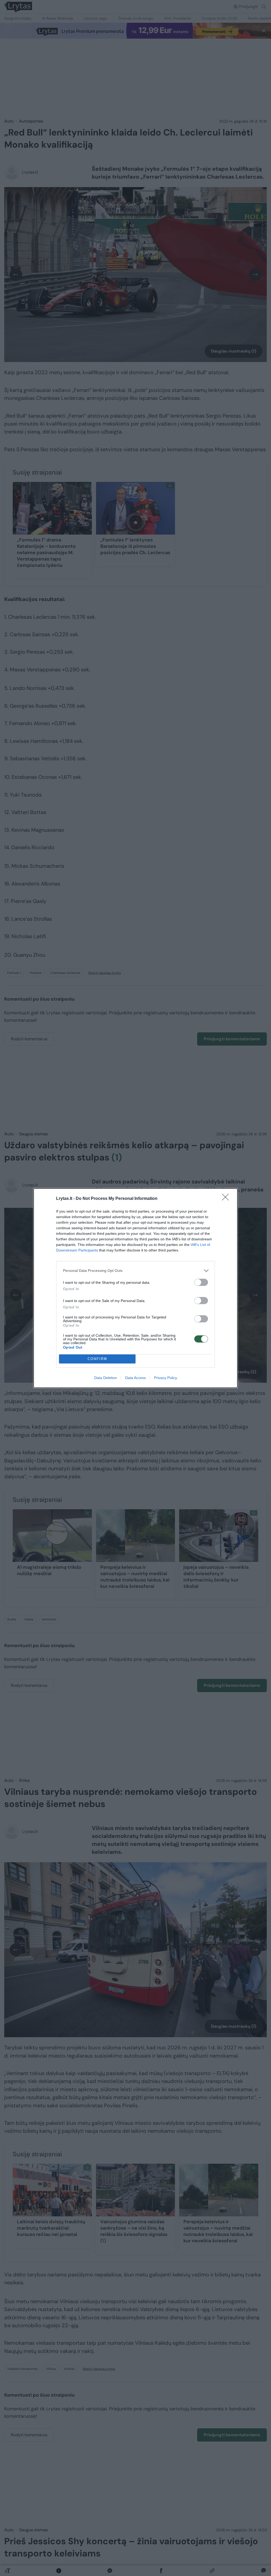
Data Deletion (106, 1378)
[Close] (227, 1199)
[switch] (201, 1282)
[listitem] (135, 1271)
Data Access (135, 1378)
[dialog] (135, 1288)
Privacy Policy (166, 1378)
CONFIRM (97, 1359)
